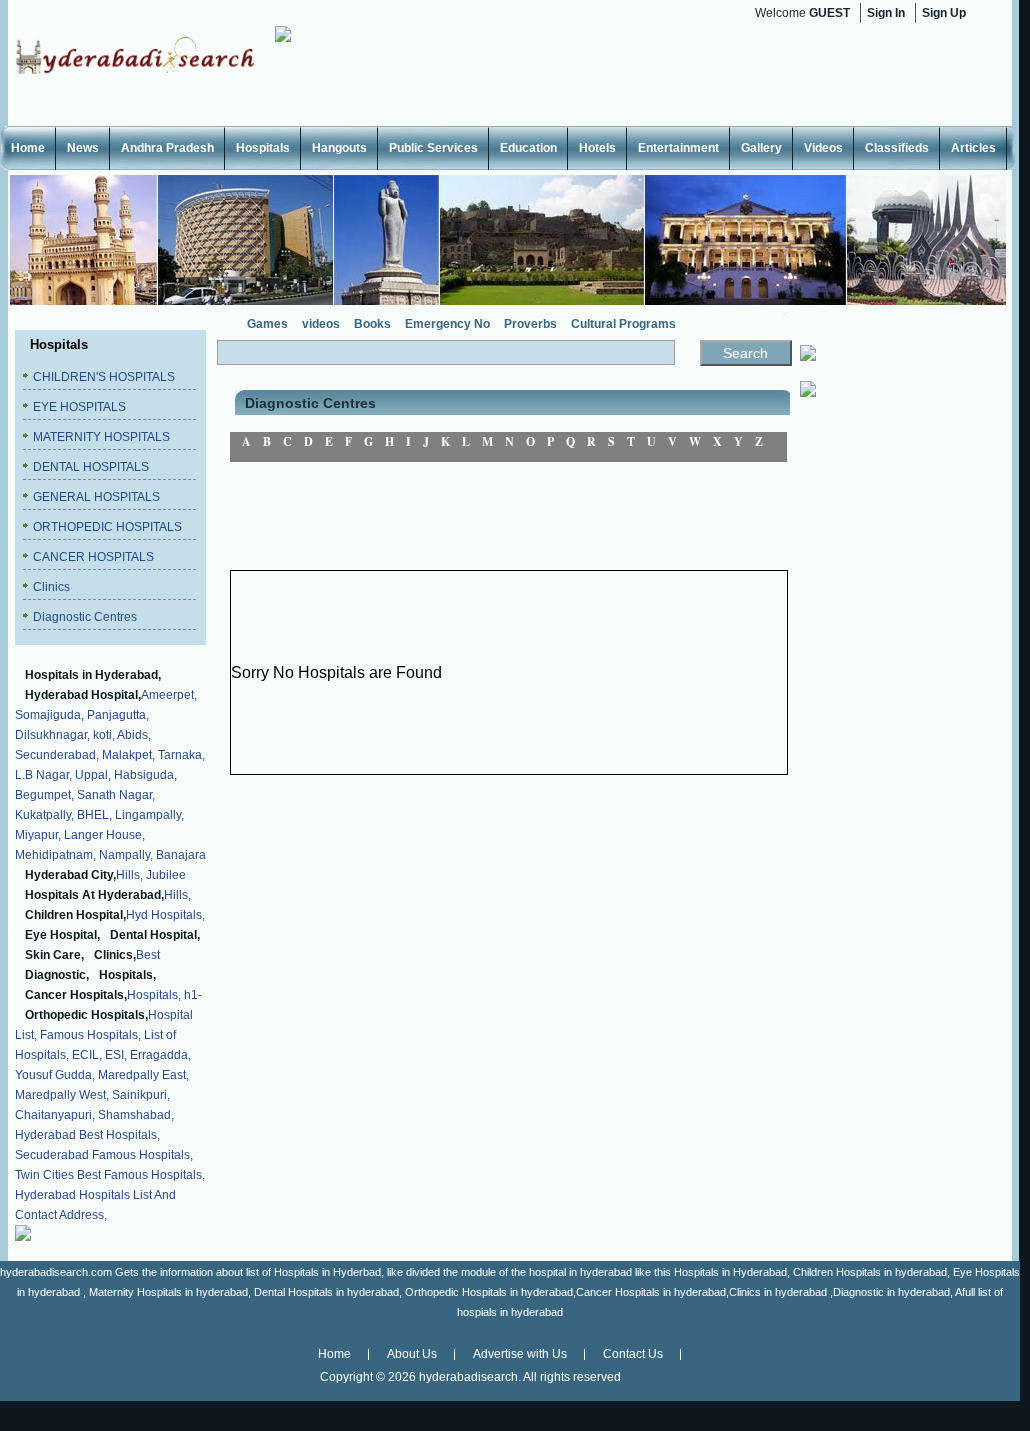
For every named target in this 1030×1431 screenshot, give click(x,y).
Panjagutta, (118, 715)
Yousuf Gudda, (55, 1075)
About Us (412, 1354)
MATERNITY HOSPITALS (101, 437)
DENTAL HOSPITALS (91, 467)
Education (528, 148)
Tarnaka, (181, 755)
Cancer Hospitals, (76, 995)
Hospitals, (127, 975)
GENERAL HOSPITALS (96, 497)
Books (372, 324)
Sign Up (944, 13)
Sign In (886, 13)
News (83, 148)
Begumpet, (44, 795)
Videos (823, 148)
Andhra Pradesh (167, 148)
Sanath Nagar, (116, 795)
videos (321, 324)
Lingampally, (149, 815)
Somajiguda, (49, 715)
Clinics (51, 587)
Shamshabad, (136, 1115)
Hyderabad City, (70, 875)
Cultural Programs (623, 324)
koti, (104, 735)
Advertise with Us (520, 1354)
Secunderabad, (57, 755)
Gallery (761, 148)
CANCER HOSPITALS (93, 557)
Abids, (134, 735)
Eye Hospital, (62, 935)
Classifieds (897, 148)
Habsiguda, (145, 775)
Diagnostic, (57, 975)
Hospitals (263, 148)
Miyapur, (38, 835)
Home (28, 148)
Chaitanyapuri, (55, 1115)
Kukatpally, (44, 815)
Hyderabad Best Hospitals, (87, 1135)
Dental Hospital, (155, 935)
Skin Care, (54, 955)
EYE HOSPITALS (79, 407)
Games (267, 324)
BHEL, (94, 815)
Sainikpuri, (141, 1095)
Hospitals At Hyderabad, (94, 895)
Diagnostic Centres (85, 617)
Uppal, (93, 775)
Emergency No (447, 324)
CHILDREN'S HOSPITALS (104, 377)
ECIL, (87, 1055)
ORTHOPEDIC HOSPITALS (107, 527)
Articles (973, 148)
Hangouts (339, 148)
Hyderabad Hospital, (83, 695)
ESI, (116, 1055)
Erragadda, (160, 1055)
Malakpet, (128, 755)
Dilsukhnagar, (52, 735)
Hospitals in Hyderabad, (93, 675)
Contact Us (633, 1354)
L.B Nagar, (43, 775)
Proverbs (530, 324)
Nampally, (126, 855)
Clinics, (115, 955)
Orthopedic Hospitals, (86, 1015)
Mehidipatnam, (55, 855)
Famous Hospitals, (90, 1035)
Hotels (597, 148)
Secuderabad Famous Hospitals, (104, 1155)
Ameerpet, (169, 695)
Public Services (433, 148)
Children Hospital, (75, 915)
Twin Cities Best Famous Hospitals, (110, 1175)
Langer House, (104, 835)
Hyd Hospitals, (165, 915)
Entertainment (678, 148)
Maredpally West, (62, 1095)
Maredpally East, (143, 1075)
